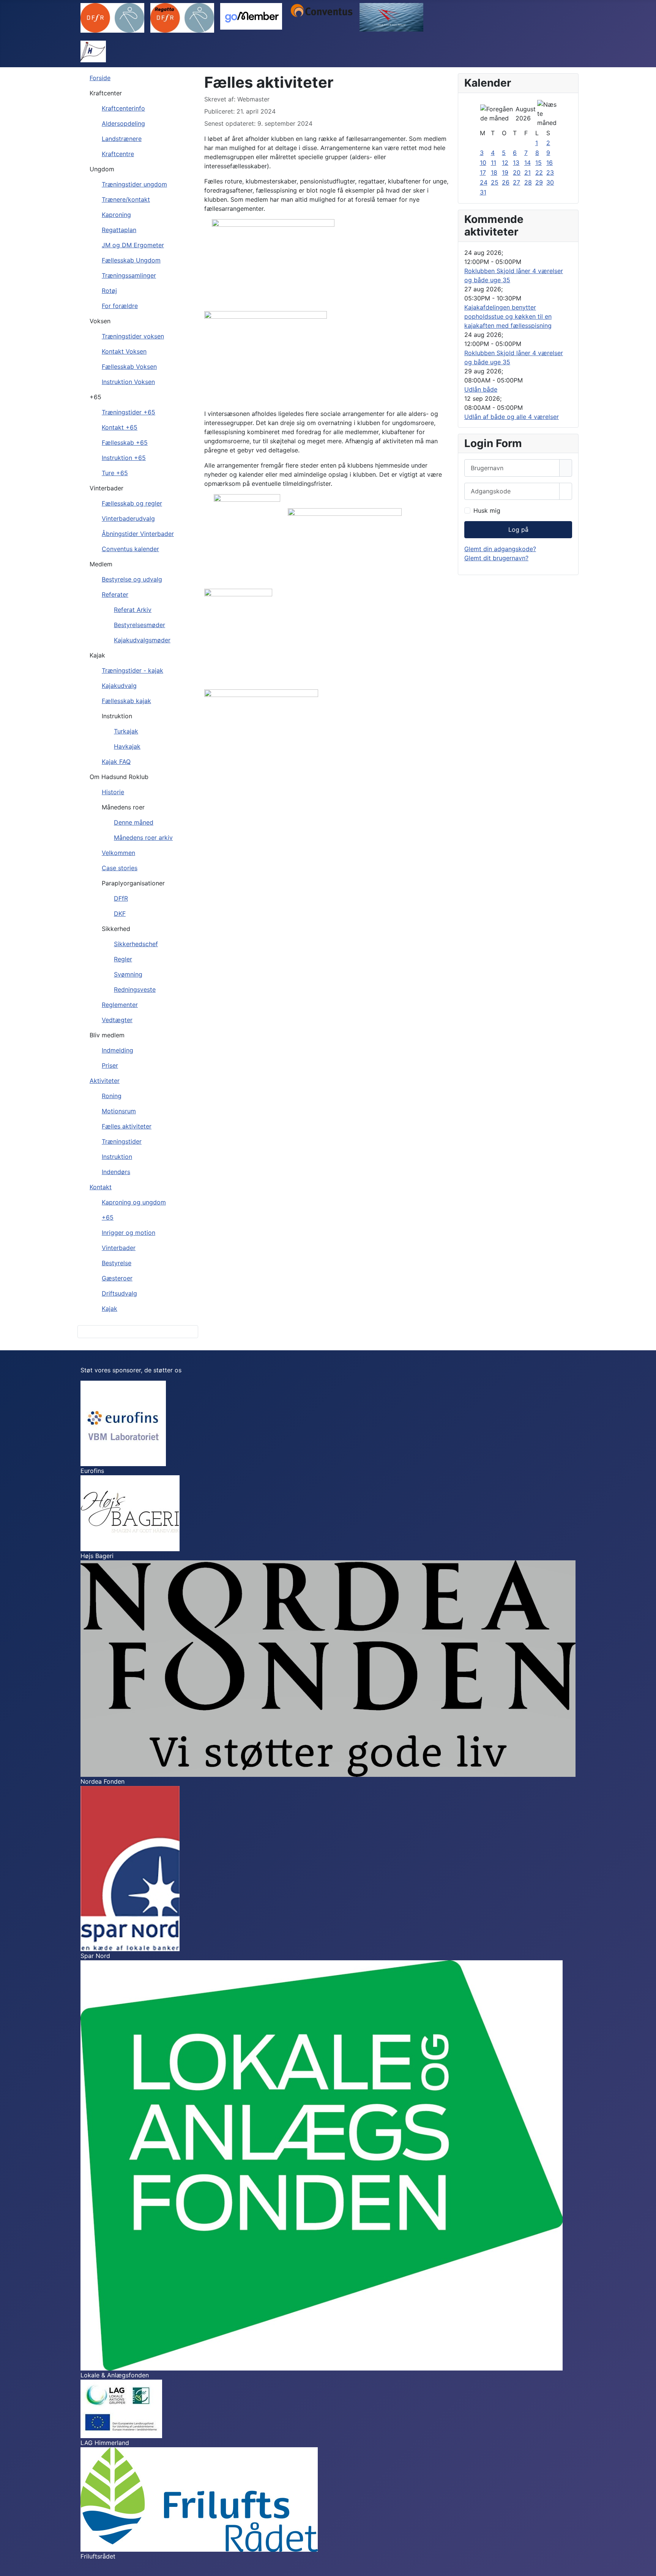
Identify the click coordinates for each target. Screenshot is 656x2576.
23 (550, 172)
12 (505, 163)
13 (516, 163)
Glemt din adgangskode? (500, 549)
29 (539, 182)
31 (483, 192)
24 (484, 182)
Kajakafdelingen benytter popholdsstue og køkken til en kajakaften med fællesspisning (508, 316)
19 (505, 172)
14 (527, 163)
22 (539, 172)
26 (506, 182)
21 (527, 172)
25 (495, 182)
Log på (518, 529)
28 (528, 182)
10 (483, 163)
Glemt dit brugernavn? (496, 558)
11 (494, 163)
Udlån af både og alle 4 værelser (512, 417)
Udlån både (481, 389)
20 (517, 172)
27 (516, 182)
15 (539, 163)
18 (494, 172)
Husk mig (487, 510)
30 (550, 182)
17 (483, 172)
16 (550, 163)
